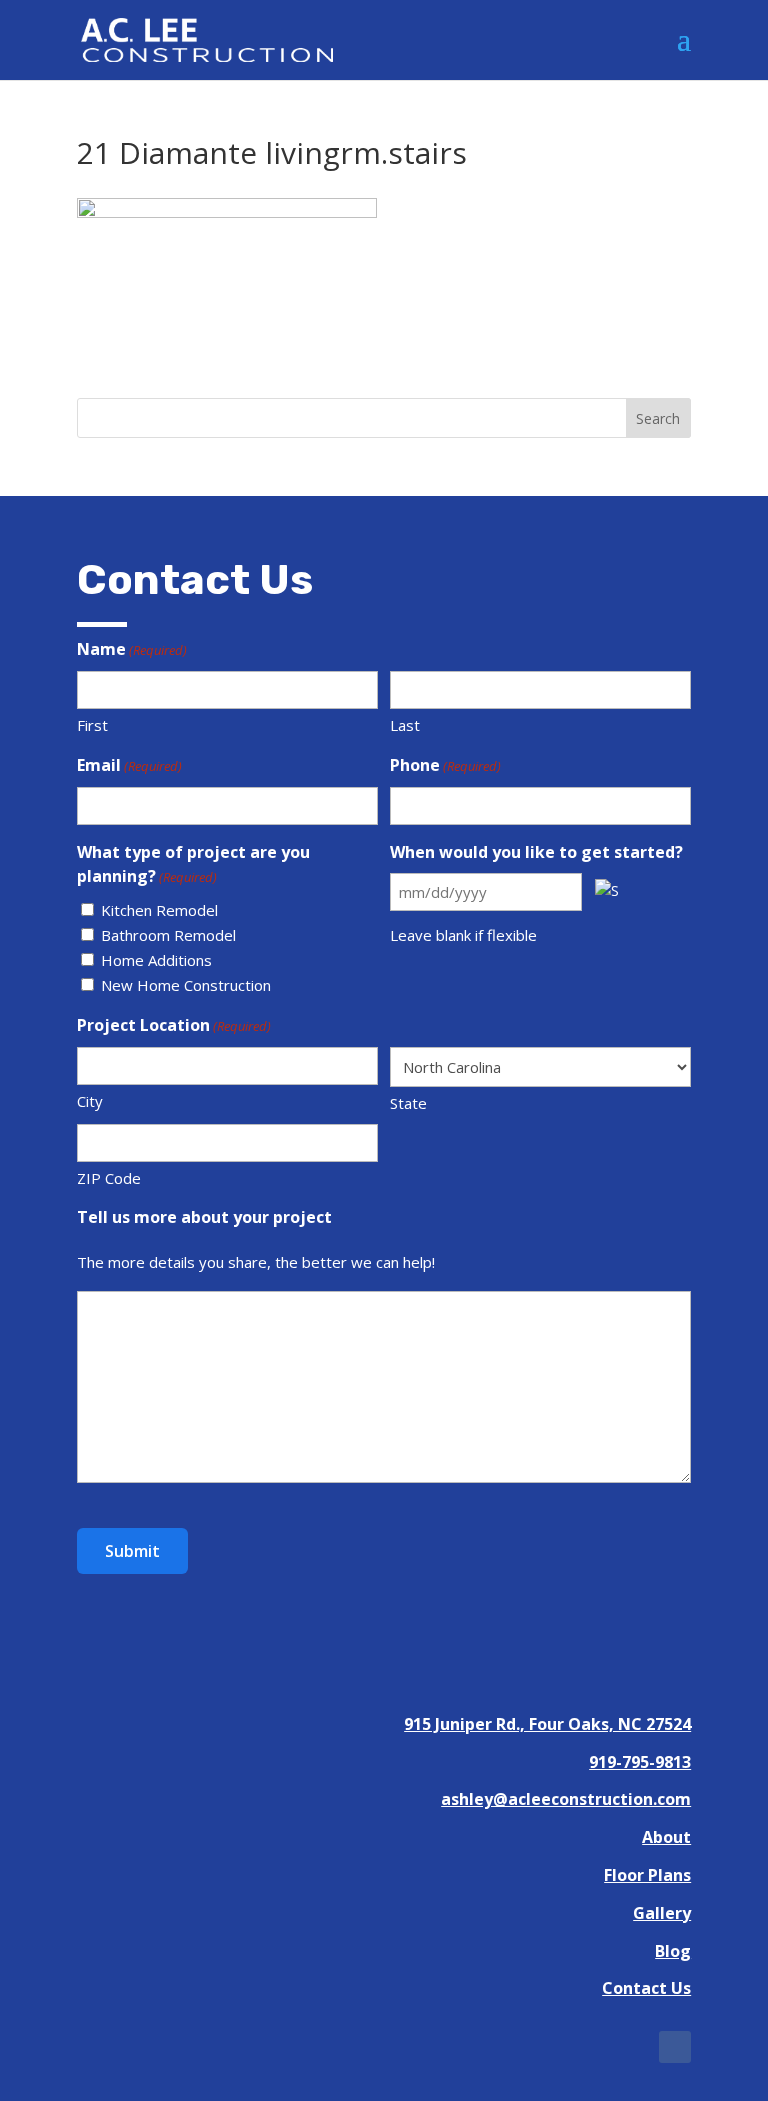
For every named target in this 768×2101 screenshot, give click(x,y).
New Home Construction (186, 985)
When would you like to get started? (536, 852)
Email (129, 765)
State (408, 1103)
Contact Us (646, 1988)
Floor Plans (647, 1875)
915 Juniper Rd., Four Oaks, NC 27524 (547, 1724)
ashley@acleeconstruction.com (566, 1799)
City (90, 1101)
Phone (445, 765)
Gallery (662, 1913)
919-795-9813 (640, 1762)
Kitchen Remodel (159, 910)
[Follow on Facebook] (675, 2047)
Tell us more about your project (204, 1217)
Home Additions (156, 960)
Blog (673, 1951)
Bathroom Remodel (168, 935)
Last (405, 725)
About (666, 1837)
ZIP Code (109, 1178)
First (92, 725)
